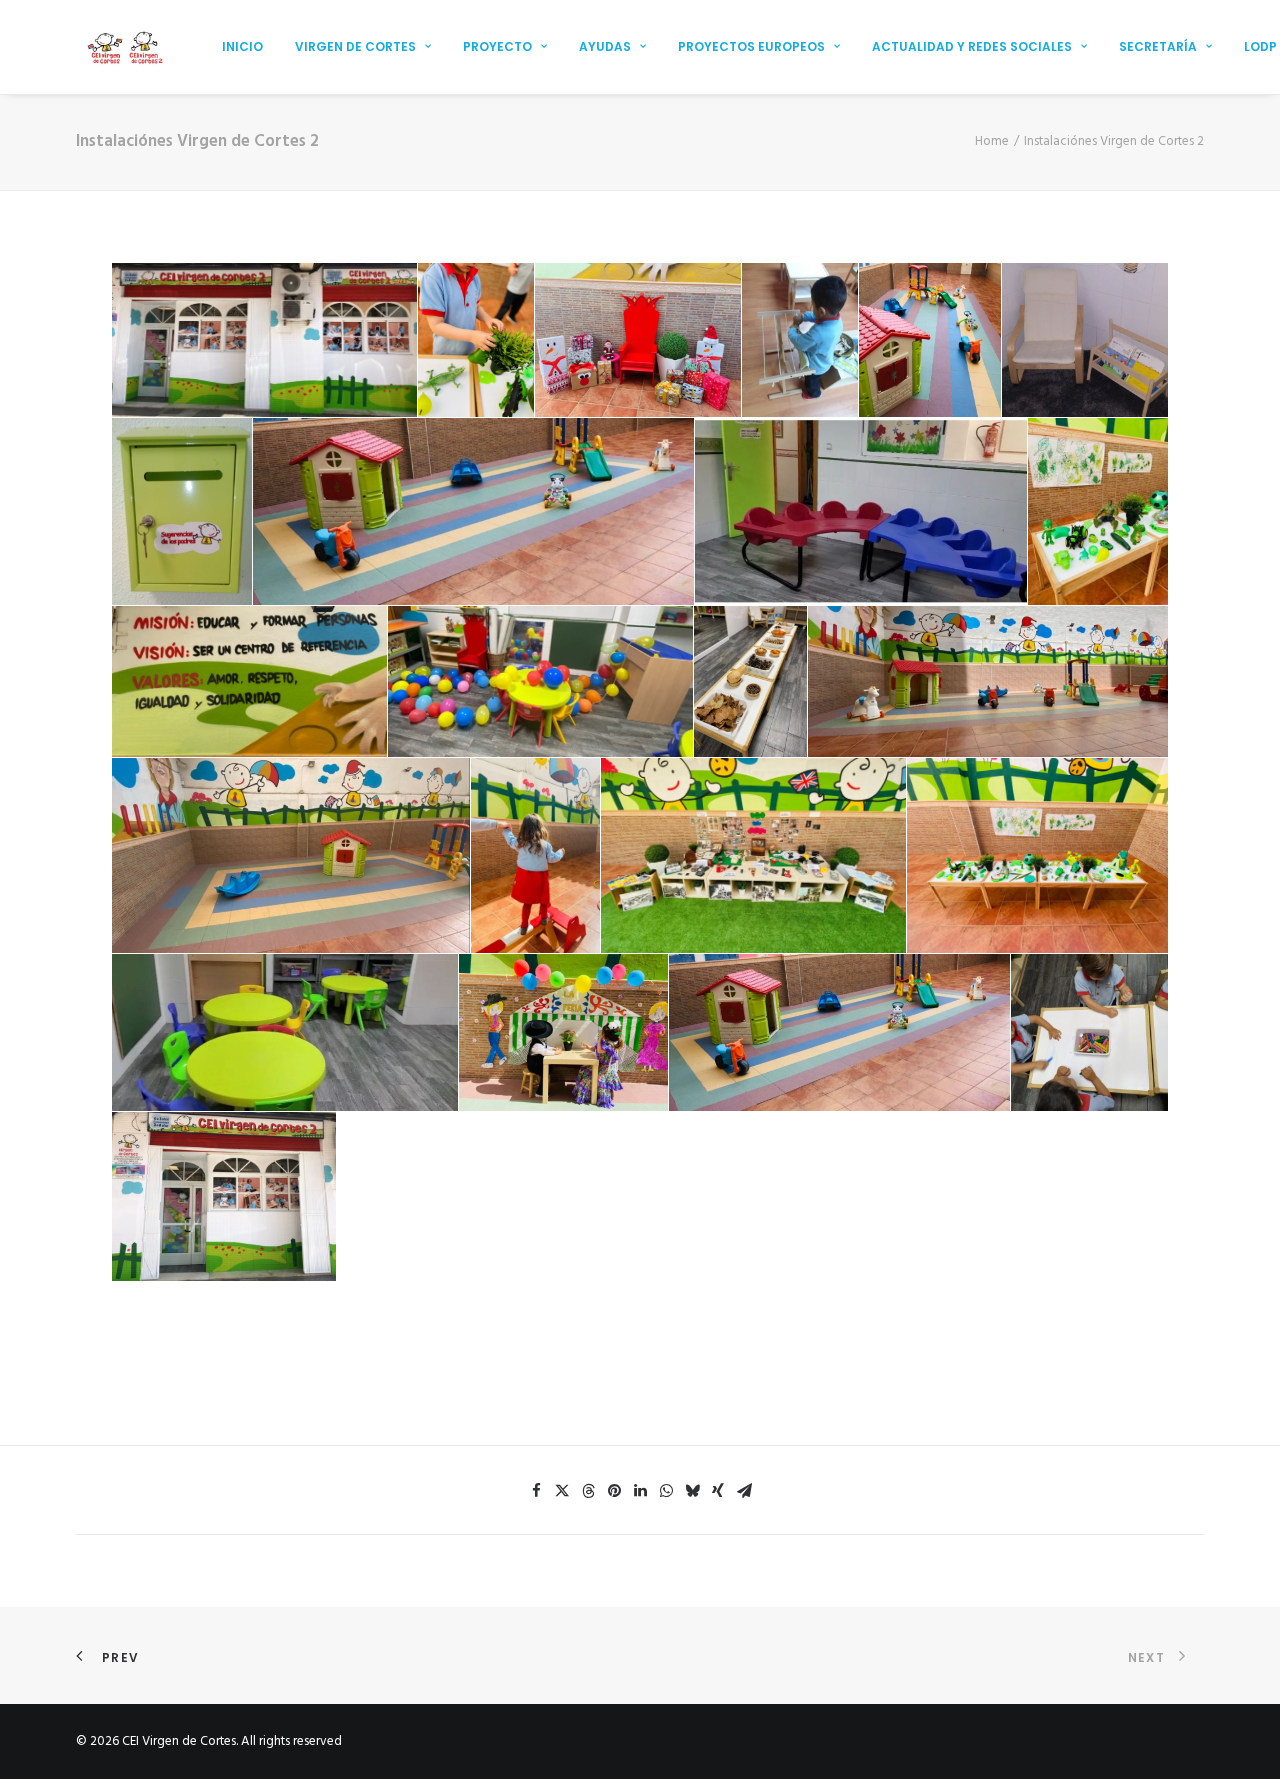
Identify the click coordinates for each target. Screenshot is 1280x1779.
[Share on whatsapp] (666, 1491)
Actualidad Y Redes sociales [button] (972, 46)
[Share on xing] (718, 1491)
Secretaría (1158, 46)
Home (992, 141)
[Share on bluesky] (692, 1491)
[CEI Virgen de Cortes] (124, 47)
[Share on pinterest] (614, 1491)
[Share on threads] (588, 1491)
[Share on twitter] (562, 1491)
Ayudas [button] (605, 46)
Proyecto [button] (497, 46)
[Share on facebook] (536, 1491)
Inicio (242, 46)
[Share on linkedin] (640, 1491)
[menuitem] (242, 47)
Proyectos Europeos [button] (751, 46)
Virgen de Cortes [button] (355, 46)
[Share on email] (744, 1491)
